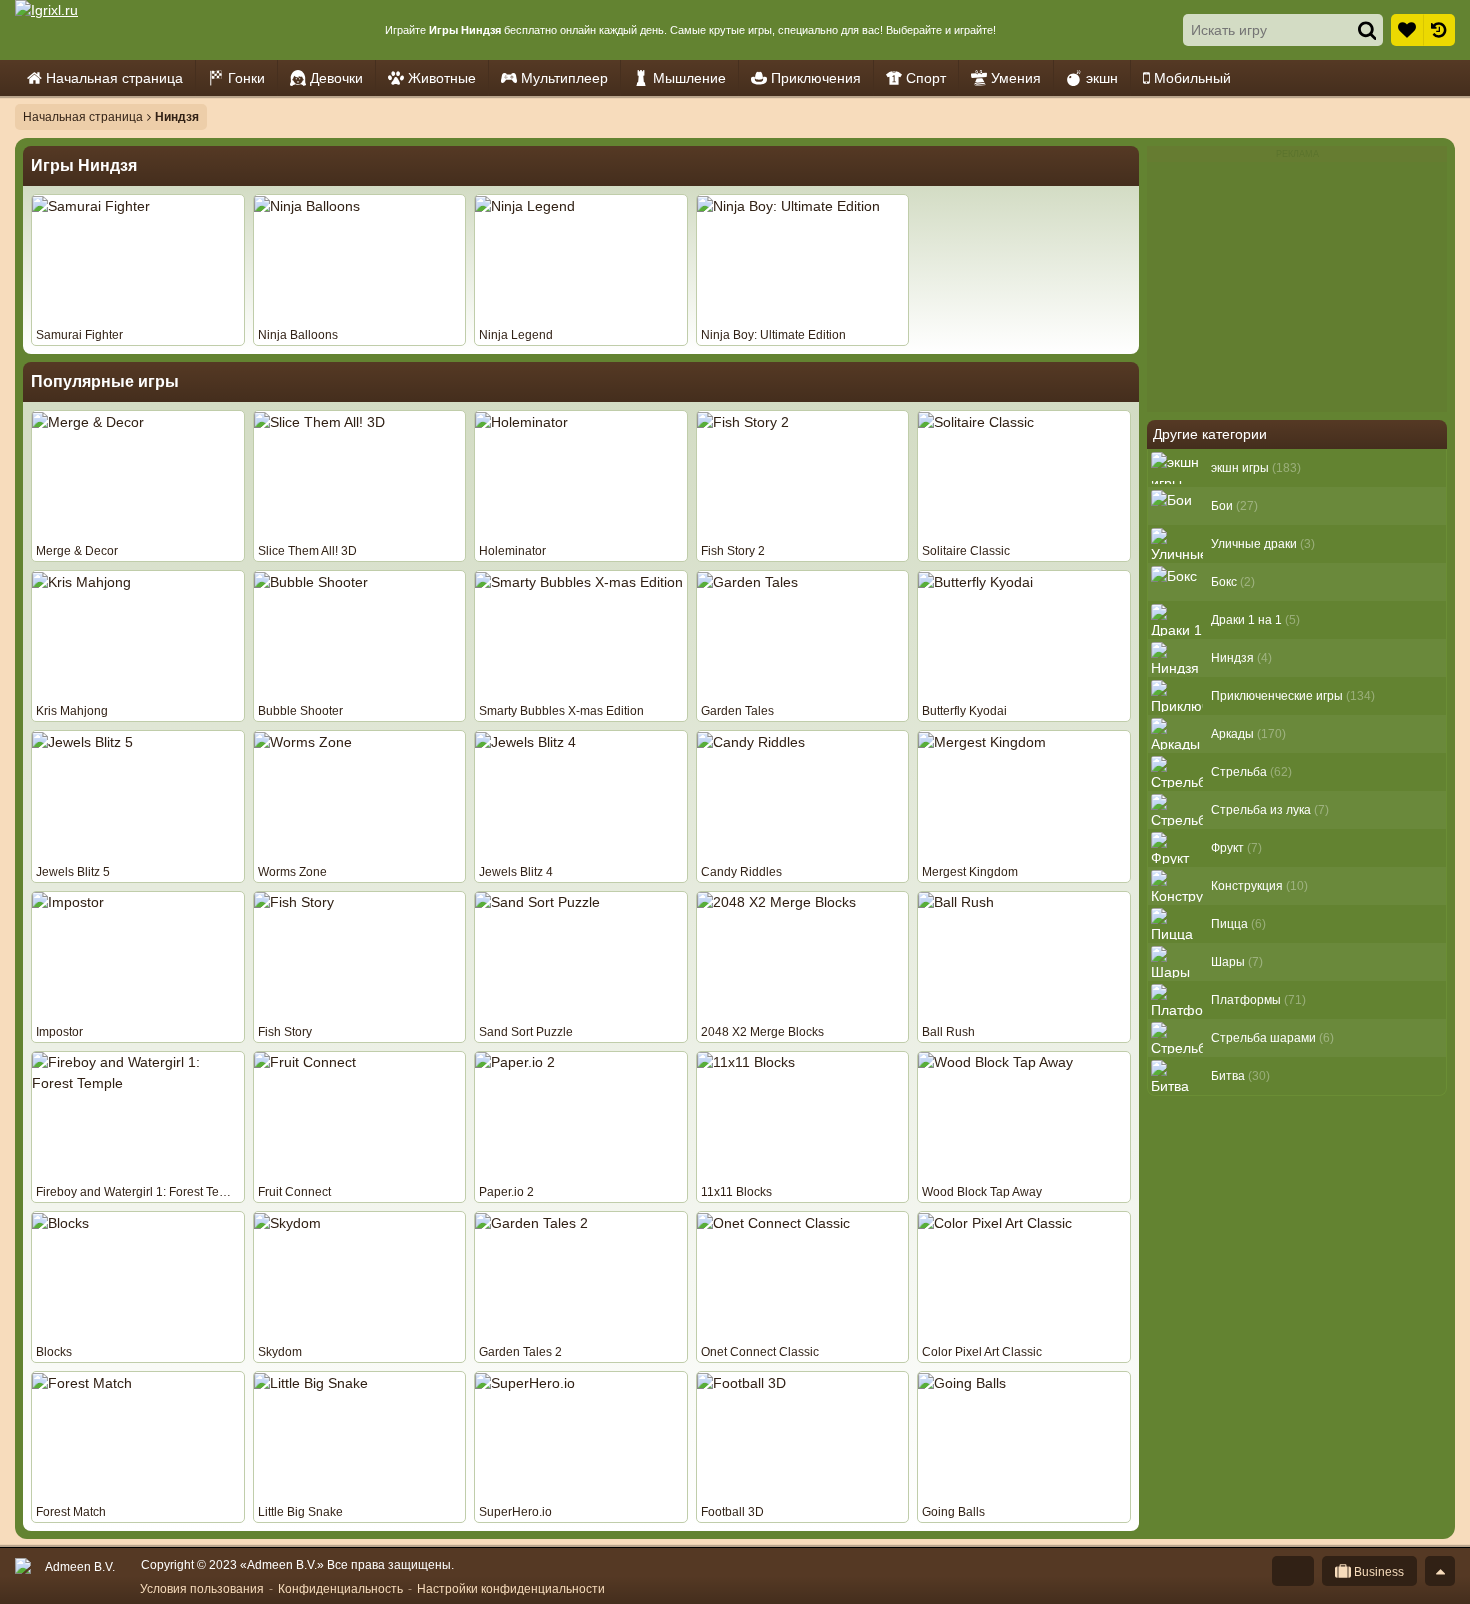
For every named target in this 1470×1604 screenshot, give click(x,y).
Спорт (926, 78)
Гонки (246, 78)
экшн (1102, 78)
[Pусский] (1293, 1571)
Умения (1016, 78)
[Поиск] (1367, 30)
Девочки (336, 78)
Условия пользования (202, 1589)
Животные (442, 78)
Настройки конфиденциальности (511, 1589)
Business (1377, 1572)
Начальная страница (114, 78)
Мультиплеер (564, 78)
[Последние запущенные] (1439, 30)
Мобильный (1192, 78)
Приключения (816, 78)
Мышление (689, 78)
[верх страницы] (1440, 1571)
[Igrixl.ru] (106, 30)
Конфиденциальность (340, 1589)
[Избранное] (1407, 30)
